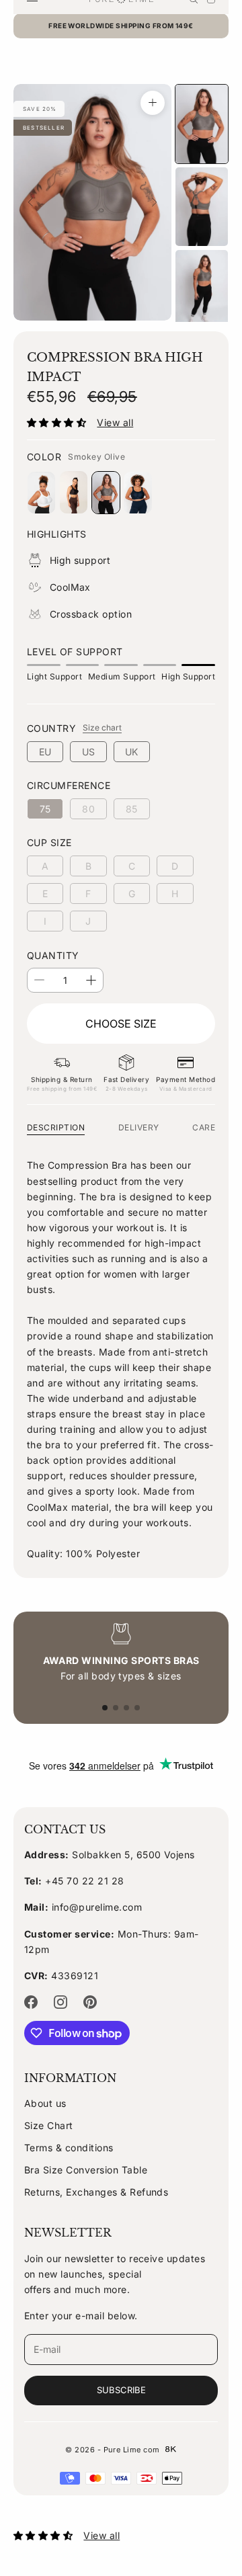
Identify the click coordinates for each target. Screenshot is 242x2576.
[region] (121, 1653)
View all (115, 422)
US (89, 752)
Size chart (102, 728)
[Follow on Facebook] (31, 2002)
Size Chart (49, 2125)
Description (56, 1127)
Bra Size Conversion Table (86, 2170)
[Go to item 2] (202, 207)
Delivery (139, 1127)
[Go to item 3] (202, 289)
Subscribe (121, 2390)
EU (45, 752)
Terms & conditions (69, 2148)
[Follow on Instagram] (61, 2002)
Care (204, 1127)
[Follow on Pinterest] (90, 2002)
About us (45, 2103)
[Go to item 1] (202, 124)
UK (132, 752)
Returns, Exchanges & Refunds (96, 2192)
